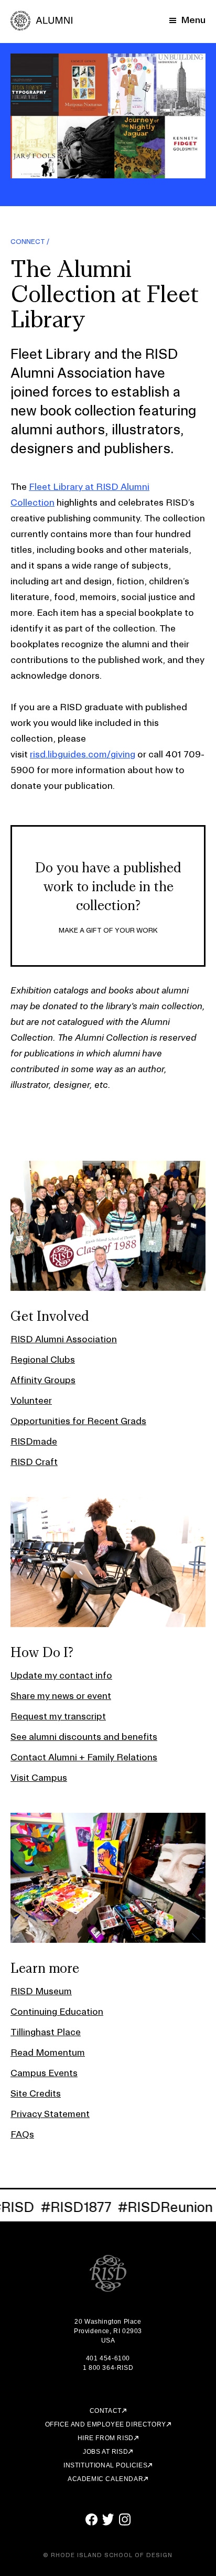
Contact (106, 2411)
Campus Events (44, 2073)
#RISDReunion (160, 2207)
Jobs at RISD (105, 2452)
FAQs (22, 2134)
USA (108, 2340)
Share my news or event (61, 1696)
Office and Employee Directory (106, 2424)
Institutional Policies (105, 2465)
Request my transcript (58, 1716)
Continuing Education (57, 2011)
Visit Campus (39, 1777)
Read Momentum (48, 2052)
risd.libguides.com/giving (83, 754)
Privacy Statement (50, 2114)
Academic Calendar (105, 2479)
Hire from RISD (106, 2438)
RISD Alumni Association (64, 1339)
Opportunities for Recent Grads (78, 1421)
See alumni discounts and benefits (84, 1736)
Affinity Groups (43, 1380)
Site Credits (36, 2093)
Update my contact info (61, 1675)
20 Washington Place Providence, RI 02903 (108, 2326)
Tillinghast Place (46, 2032)
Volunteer (31, 1400)
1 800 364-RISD (108, 2368)
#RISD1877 (71, 2207)
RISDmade (34, 1441)
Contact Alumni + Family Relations (84, 1757)
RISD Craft (34, 1462)
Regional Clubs (43, 1359)
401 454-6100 (108, 2358)
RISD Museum (41, 1991)
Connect (28, 241)
